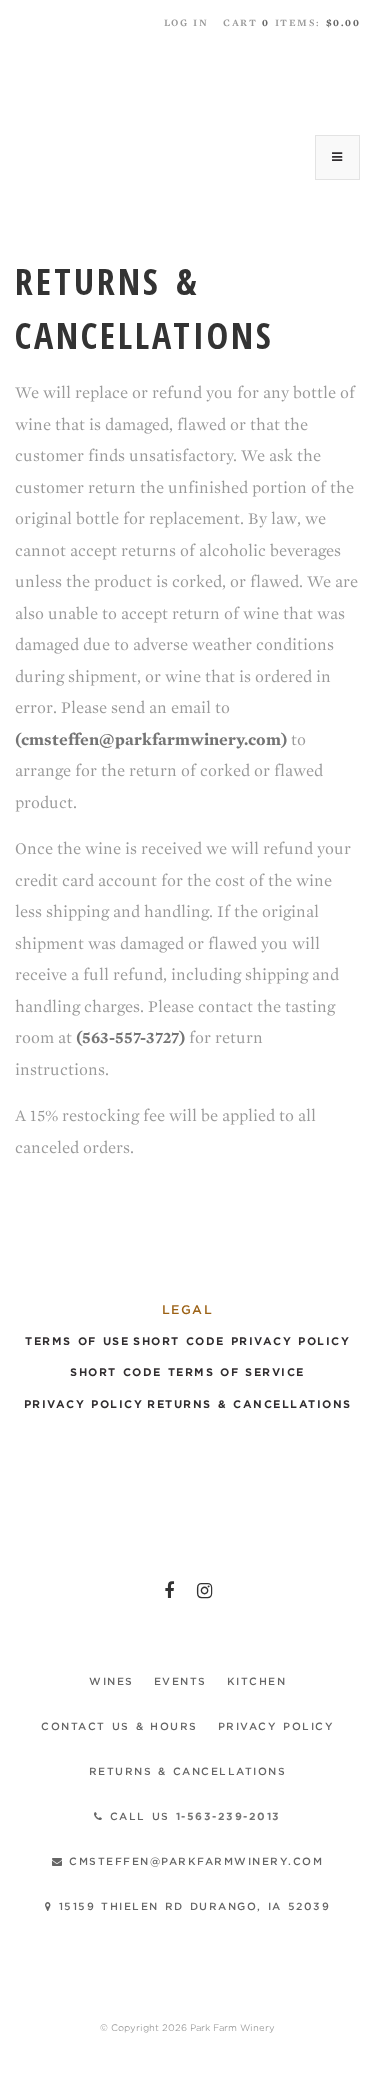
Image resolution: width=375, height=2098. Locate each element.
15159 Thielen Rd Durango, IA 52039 (192, 1906)
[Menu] (337, 157)
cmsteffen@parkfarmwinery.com (193, 1861)
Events (180, 1681)
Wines (111, 1681)
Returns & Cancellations (249, 1404)
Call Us (192, 1816)
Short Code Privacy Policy (241, 1341)
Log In (186, 22)
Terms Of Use (77, 1341)
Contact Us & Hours (119, 1726)
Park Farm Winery (188, 82)
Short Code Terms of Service (187, 1372)
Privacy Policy (84, 1404)
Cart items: (291, 22)
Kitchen (257, 1681)
